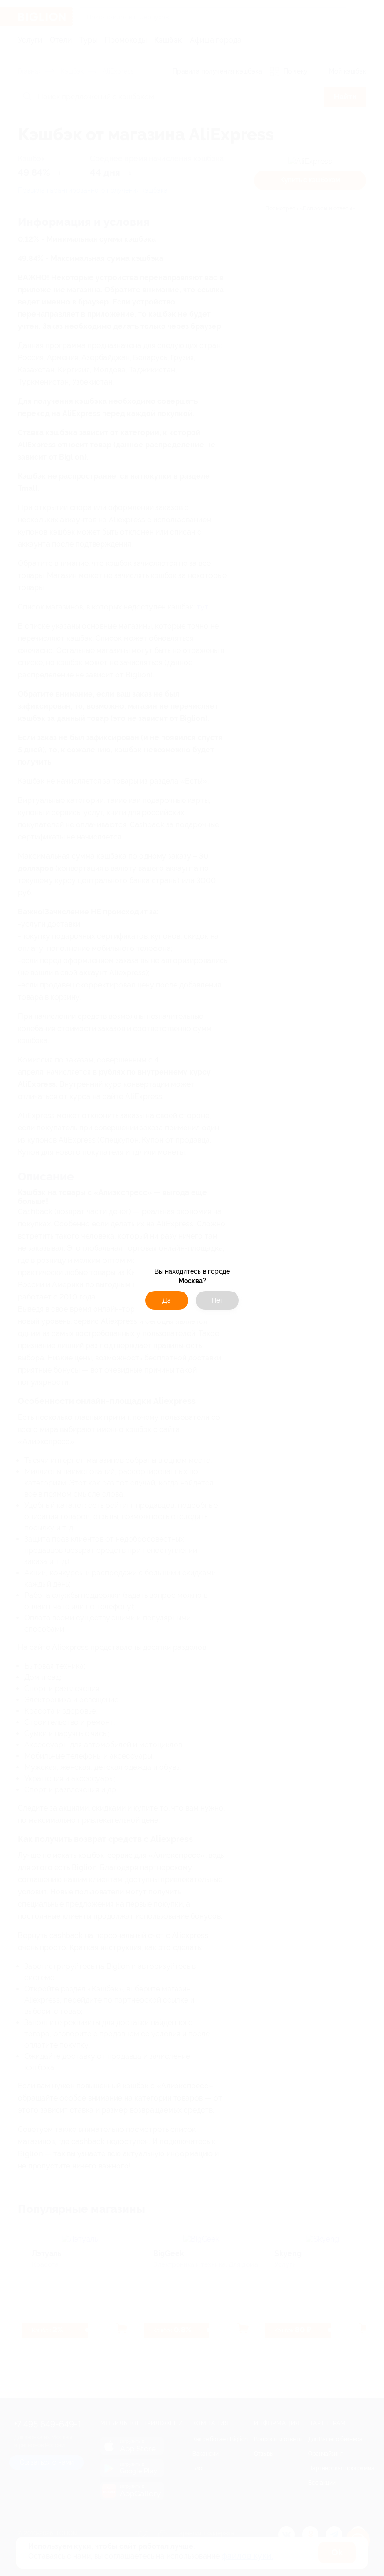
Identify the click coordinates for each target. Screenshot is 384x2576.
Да (167, 1300)
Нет (218, 1300)
